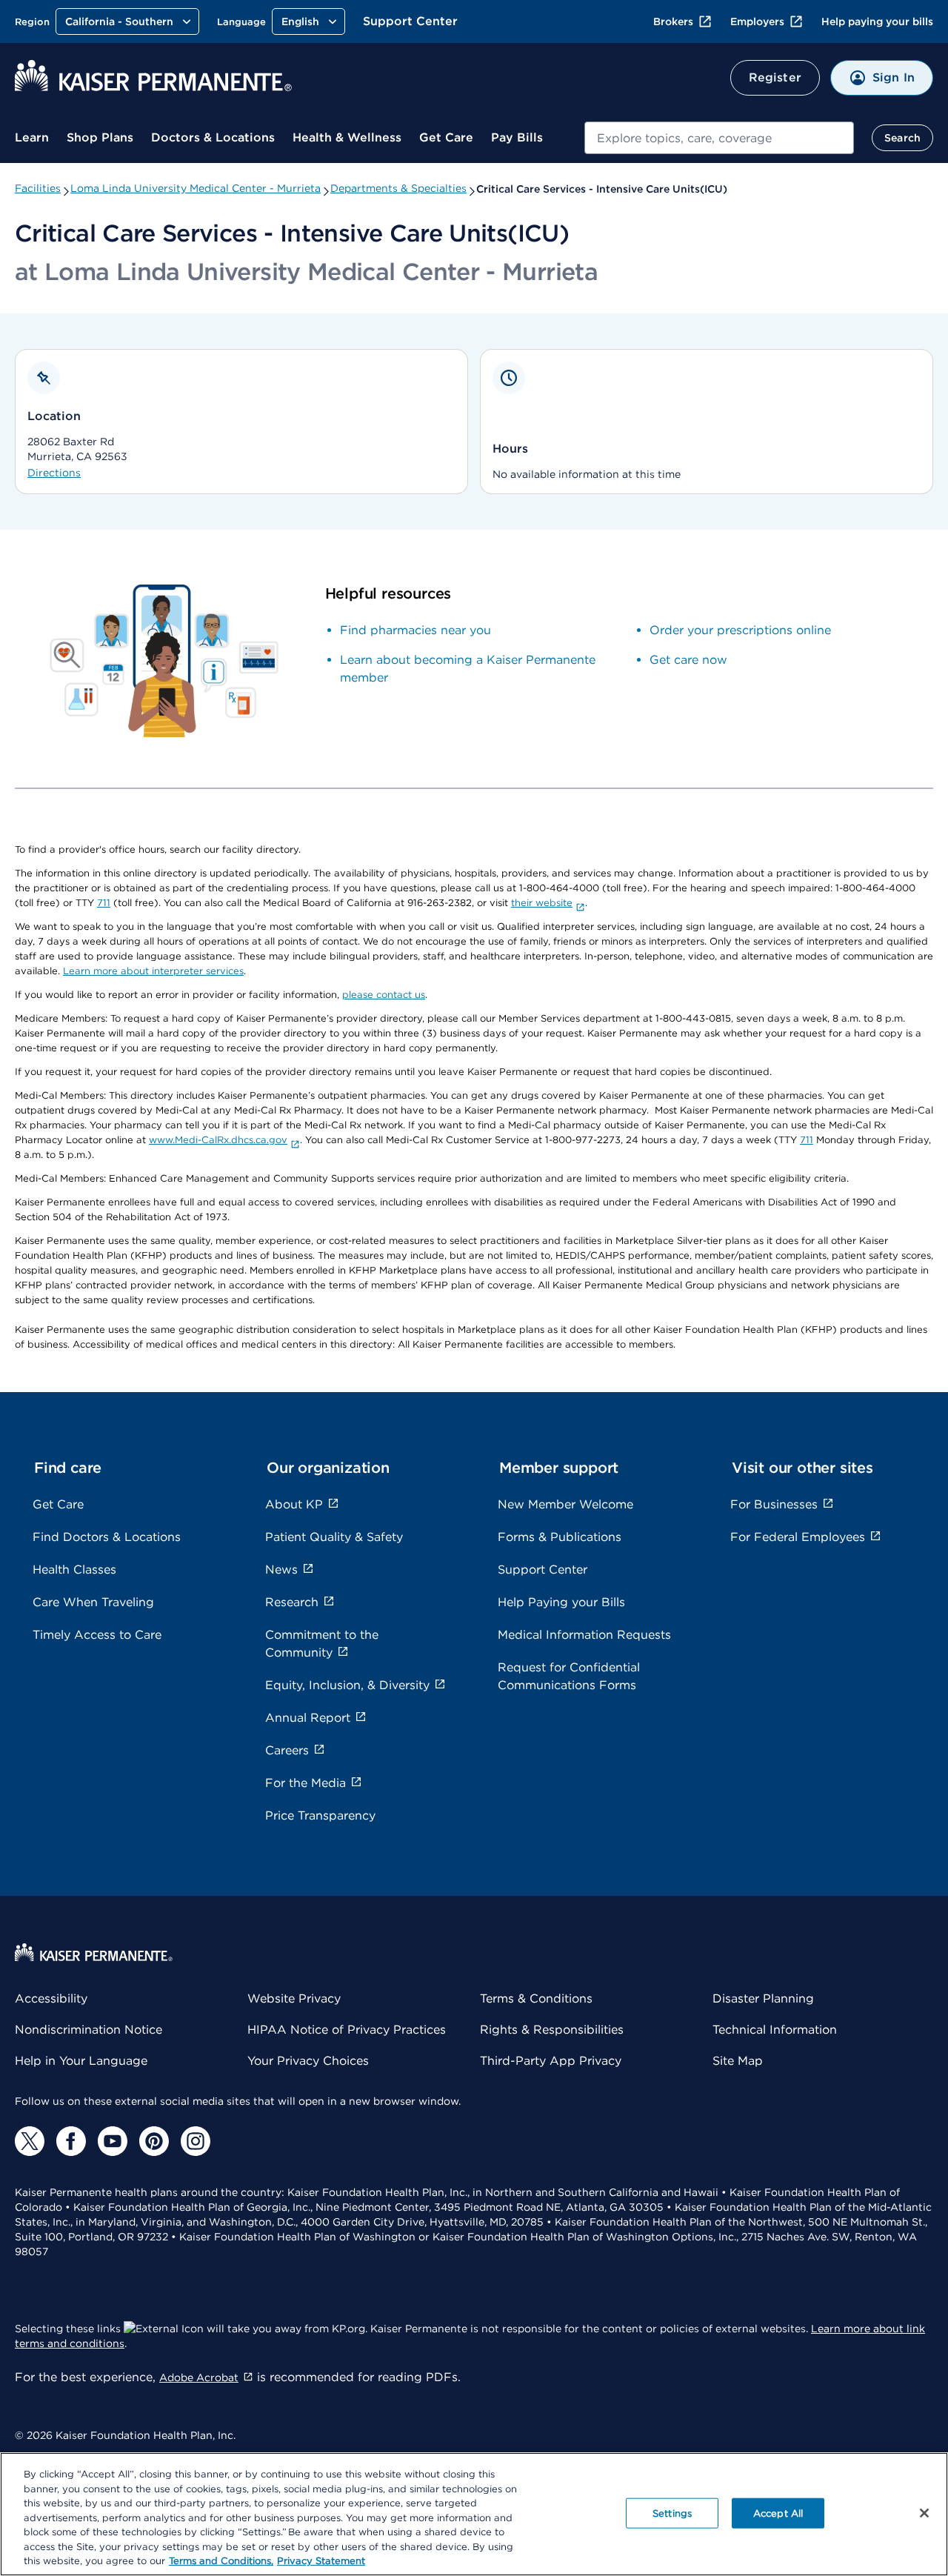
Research (292, 1602)
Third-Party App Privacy (551, 2061)
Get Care (446, 137)
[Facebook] (71, 2141)
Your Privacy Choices (308, 2061)
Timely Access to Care (97, 1635)
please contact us (384, 995)
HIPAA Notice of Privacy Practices (347, 2030)
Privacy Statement (321, 2561)
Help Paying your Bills (561, 1602)
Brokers (673, 21)
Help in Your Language (81, 2061)
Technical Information (775, 2030)
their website (542, 903)
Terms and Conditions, (221, 2561)
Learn (32, 137)
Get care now (688, 660)
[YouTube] (113, 2141)
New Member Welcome (565, 1504)
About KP (294, 1504)
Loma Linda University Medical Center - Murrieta (196, 188)
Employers (757, 21)
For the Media (306, 1783)
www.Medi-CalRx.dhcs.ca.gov (218, 1140)
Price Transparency (320, 1815)
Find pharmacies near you (415, 630)
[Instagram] (196, 2141)
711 (104, 903)
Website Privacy (294, 1998)
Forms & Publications (560, 1537)
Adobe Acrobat (199, 2377)
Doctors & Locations (213, 137)
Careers (287, 1750)
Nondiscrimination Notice (89, 2030)
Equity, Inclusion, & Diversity (347, 1685)
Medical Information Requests (584, 1635)
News (281, 1570)
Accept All (778, 2513)
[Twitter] (30, 2141)
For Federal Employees (798, 1537)
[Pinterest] (154, 2141)
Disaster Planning (763, 1998)
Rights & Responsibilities (552, 2030)
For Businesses (774, 1504)
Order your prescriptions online (740, 630)
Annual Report (308, 1718)
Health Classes (74, 1570)
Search (902, 138)
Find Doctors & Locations (107, 1537)
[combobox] (719, 138)
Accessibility (51, 1998)
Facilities (38, 188)
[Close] (924, 2513)
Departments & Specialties (398, 188)
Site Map (738, 2061)
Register (775, 77)
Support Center (410, 21)
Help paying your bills (877, 21)
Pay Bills (517, 137)
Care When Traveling (93, 1602)
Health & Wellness (347, 137)
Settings (672, 2513)
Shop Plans (100, 137)
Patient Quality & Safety (334, 1537)
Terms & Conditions (536, 1998)
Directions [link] (54, 473)
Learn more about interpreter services (153, 971)
